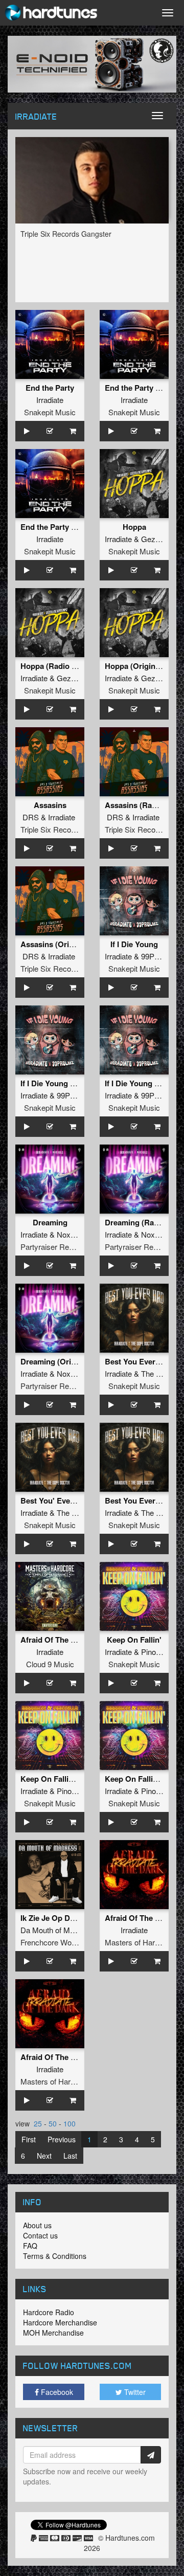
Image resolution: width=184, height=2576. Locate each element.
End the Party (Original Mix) (70, 527)
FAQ (30, 2246)
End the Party (50, 388)
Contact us (40, 2235)
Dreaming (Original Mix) (63, 1361)
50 (53, 2123)
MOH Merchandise (53, 2333)
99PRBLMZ (161, 956)
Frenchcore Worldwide (58, 1942)
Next (44, 2156)
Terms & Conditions (55, 2256)
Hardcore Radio (49, 2312)
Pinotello (155, 1652)
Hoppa (134, 527)
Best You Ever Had (138, 1361)
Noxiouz (71, 1234)
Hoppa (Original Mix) (142, 666)
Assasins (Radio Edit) (143, 805)
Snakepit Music (50, 412)
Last (70, 2156)
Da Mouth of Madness (57, 1930)
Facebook (56, 2392)
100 (70, 2123)
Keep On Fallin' (134, 1640)
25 (38, 2123)
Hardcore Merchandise (60, 2322)
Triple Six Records (51, 829)
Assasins (50, 805)
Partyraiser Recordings (59, 1247)
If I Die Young (134, 944)
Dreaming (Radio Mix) (144, 1222)
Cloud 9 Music (50, 1664)
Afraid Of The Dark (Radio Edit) (76, 2057)
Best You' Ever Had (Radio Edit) (77, 1500)
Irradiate (50, 400)
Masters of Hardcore (139, 1942)
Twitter (134, 2392)
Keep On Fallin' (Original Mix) (73, 1779)
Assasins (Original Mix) (62, 944)
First (29, 2139)
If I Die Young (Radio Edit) (66, 1083)
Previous (62, 2139)
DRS (31, 817)
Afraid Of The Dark (54, 1640)
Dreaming (50, 1222)
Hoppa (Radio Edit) (54, 666)
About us (37, 2225)
